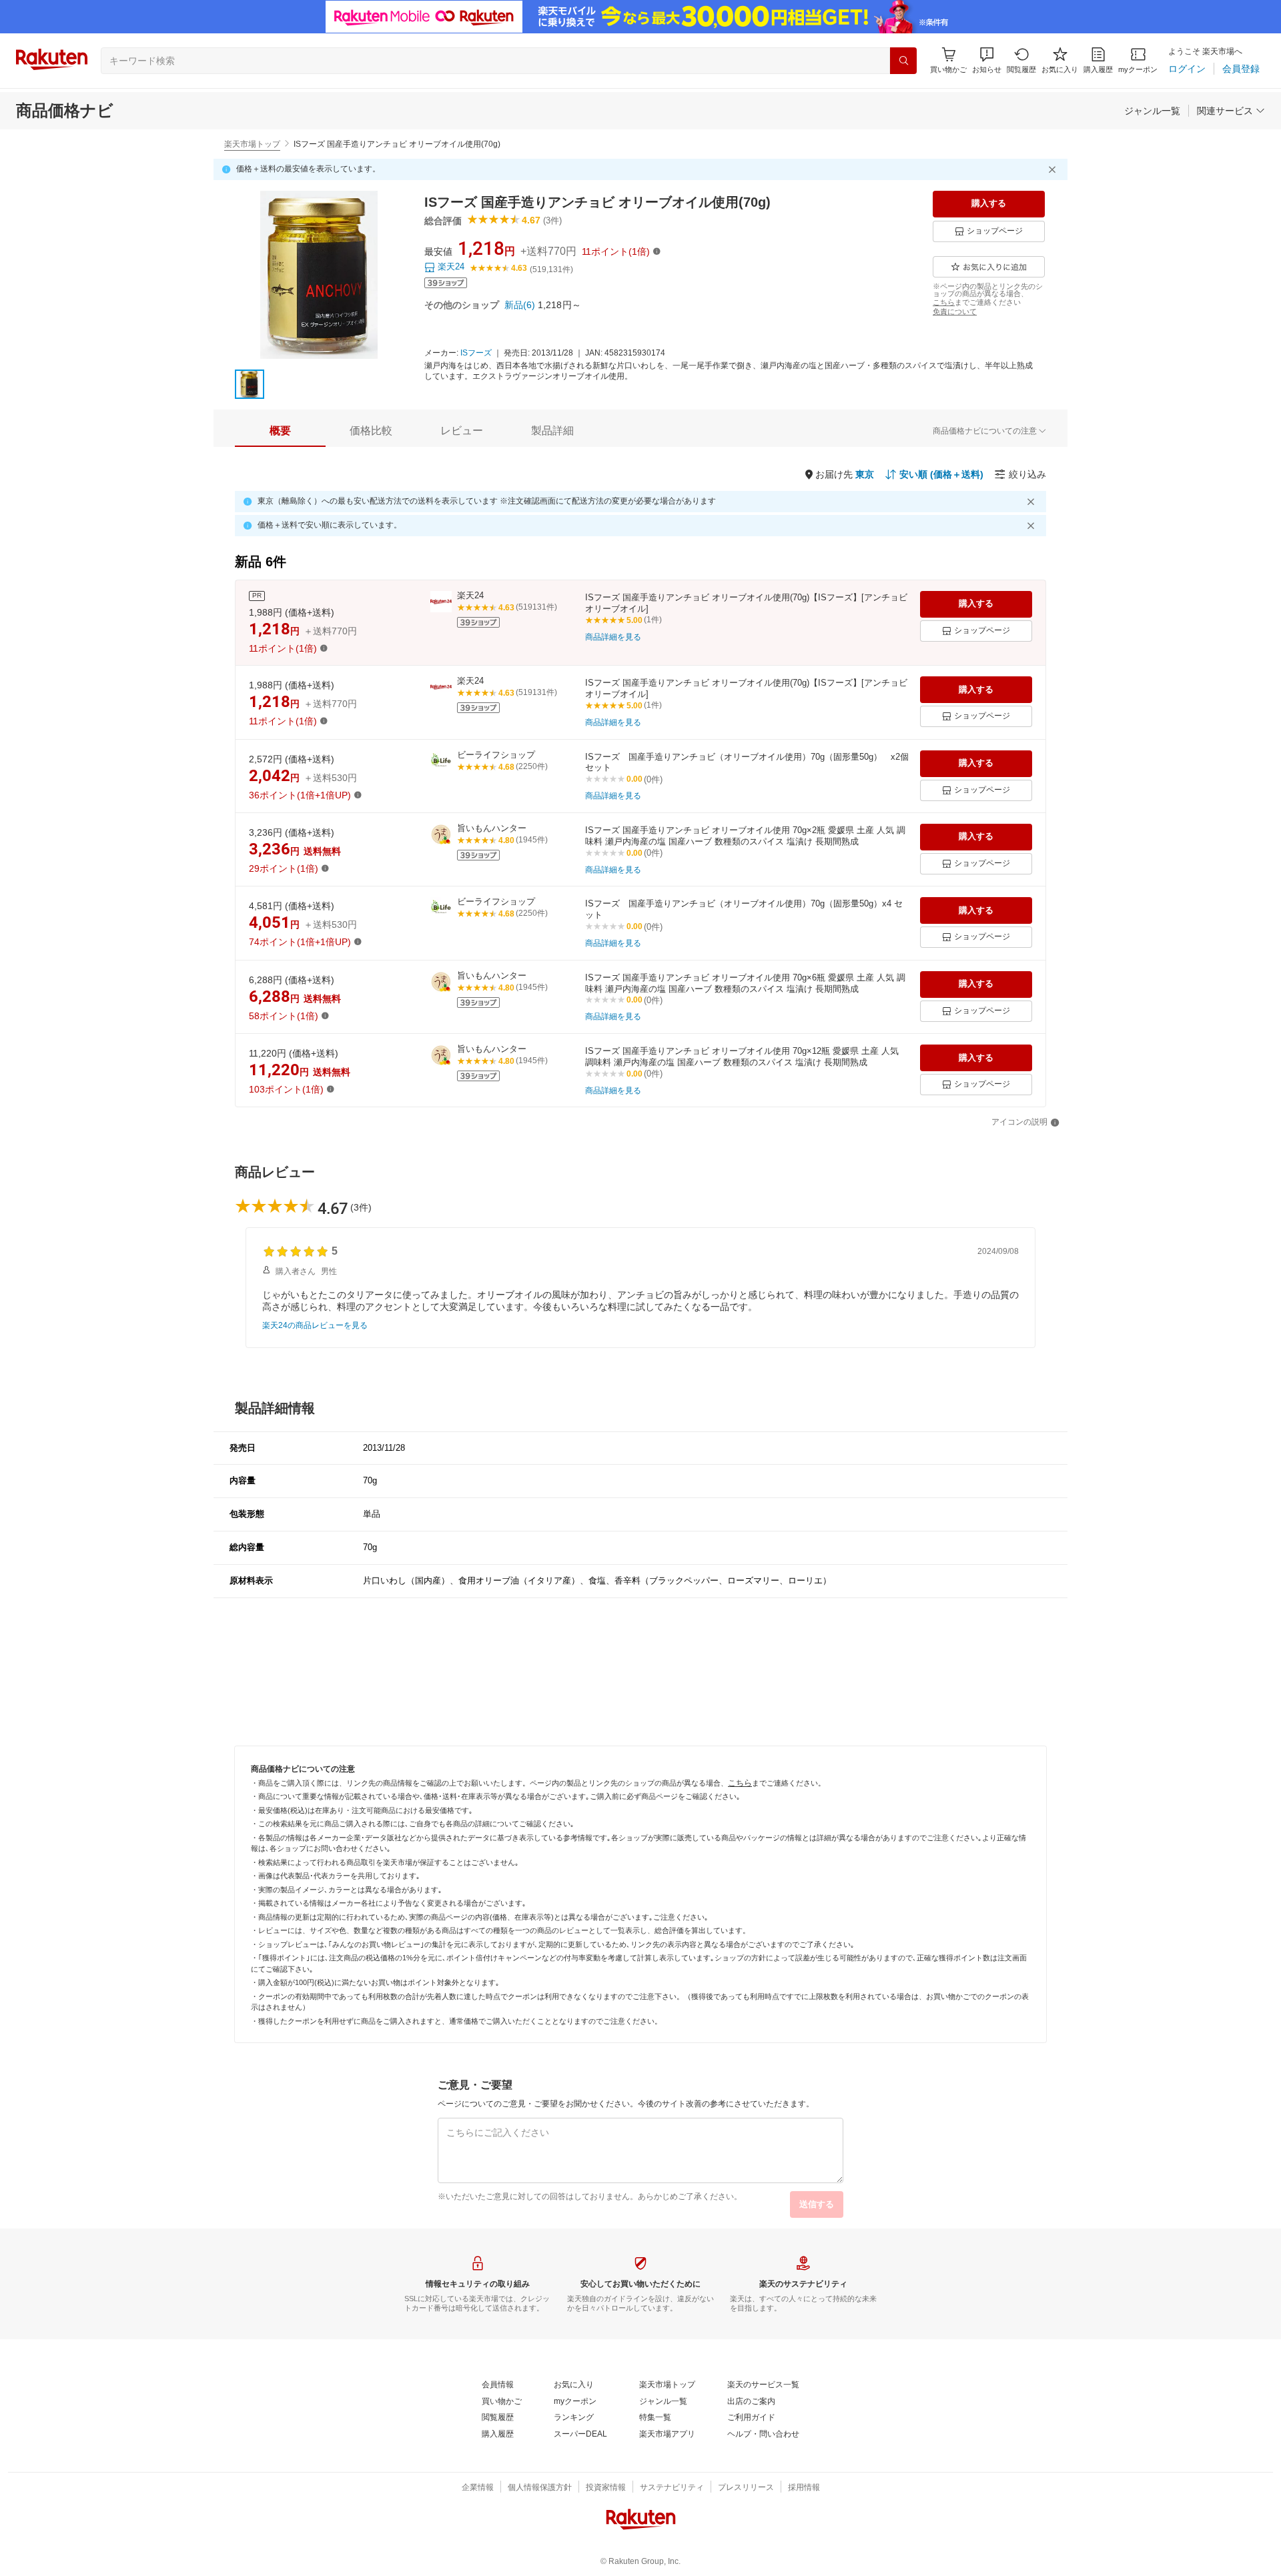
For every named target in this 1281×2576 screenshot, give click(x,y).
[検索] (903, 61)
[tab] (280, 431)
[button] (987, 60)
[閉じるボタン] (1054, 169)
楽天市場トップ (252, 144)
